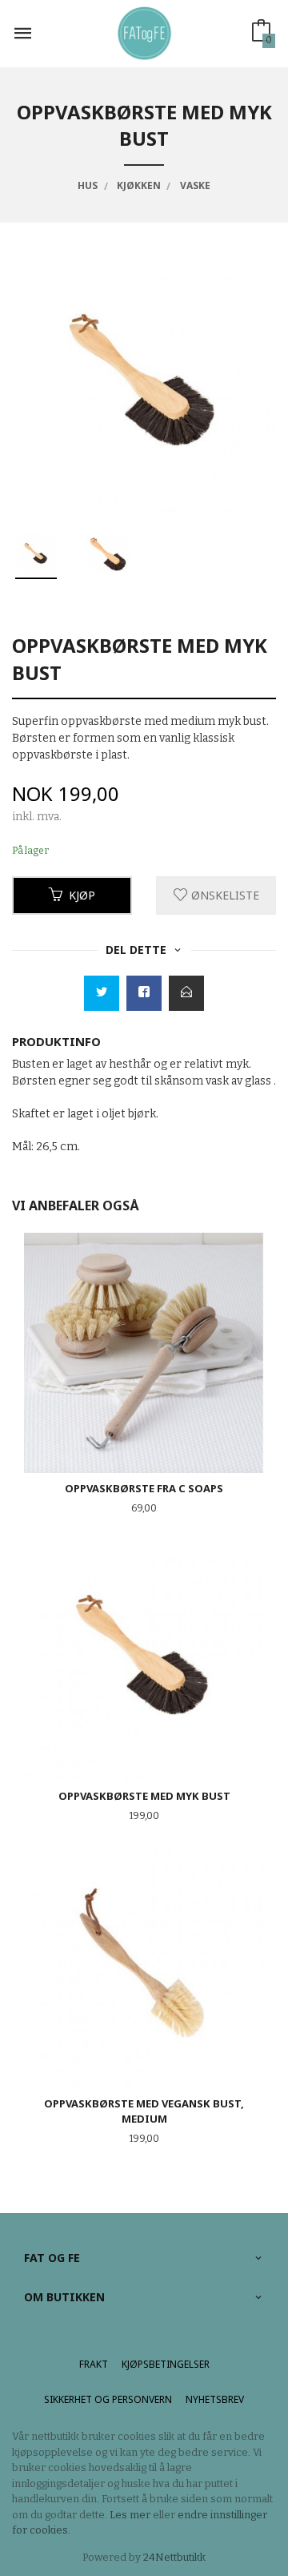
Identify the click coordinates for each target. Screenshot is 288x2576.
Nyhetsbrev (215, 2399)
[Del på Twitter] (102, 993)
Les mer (130, 2515)
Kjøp (82, 895)
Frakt (94, 2364)
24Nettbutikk (174, 2557)
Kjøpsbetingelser (166, 2364)
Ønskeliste (224, 895)
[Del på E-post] (186, 993)
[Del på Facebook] (144, 993)
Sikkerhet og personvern (108, 2399)
